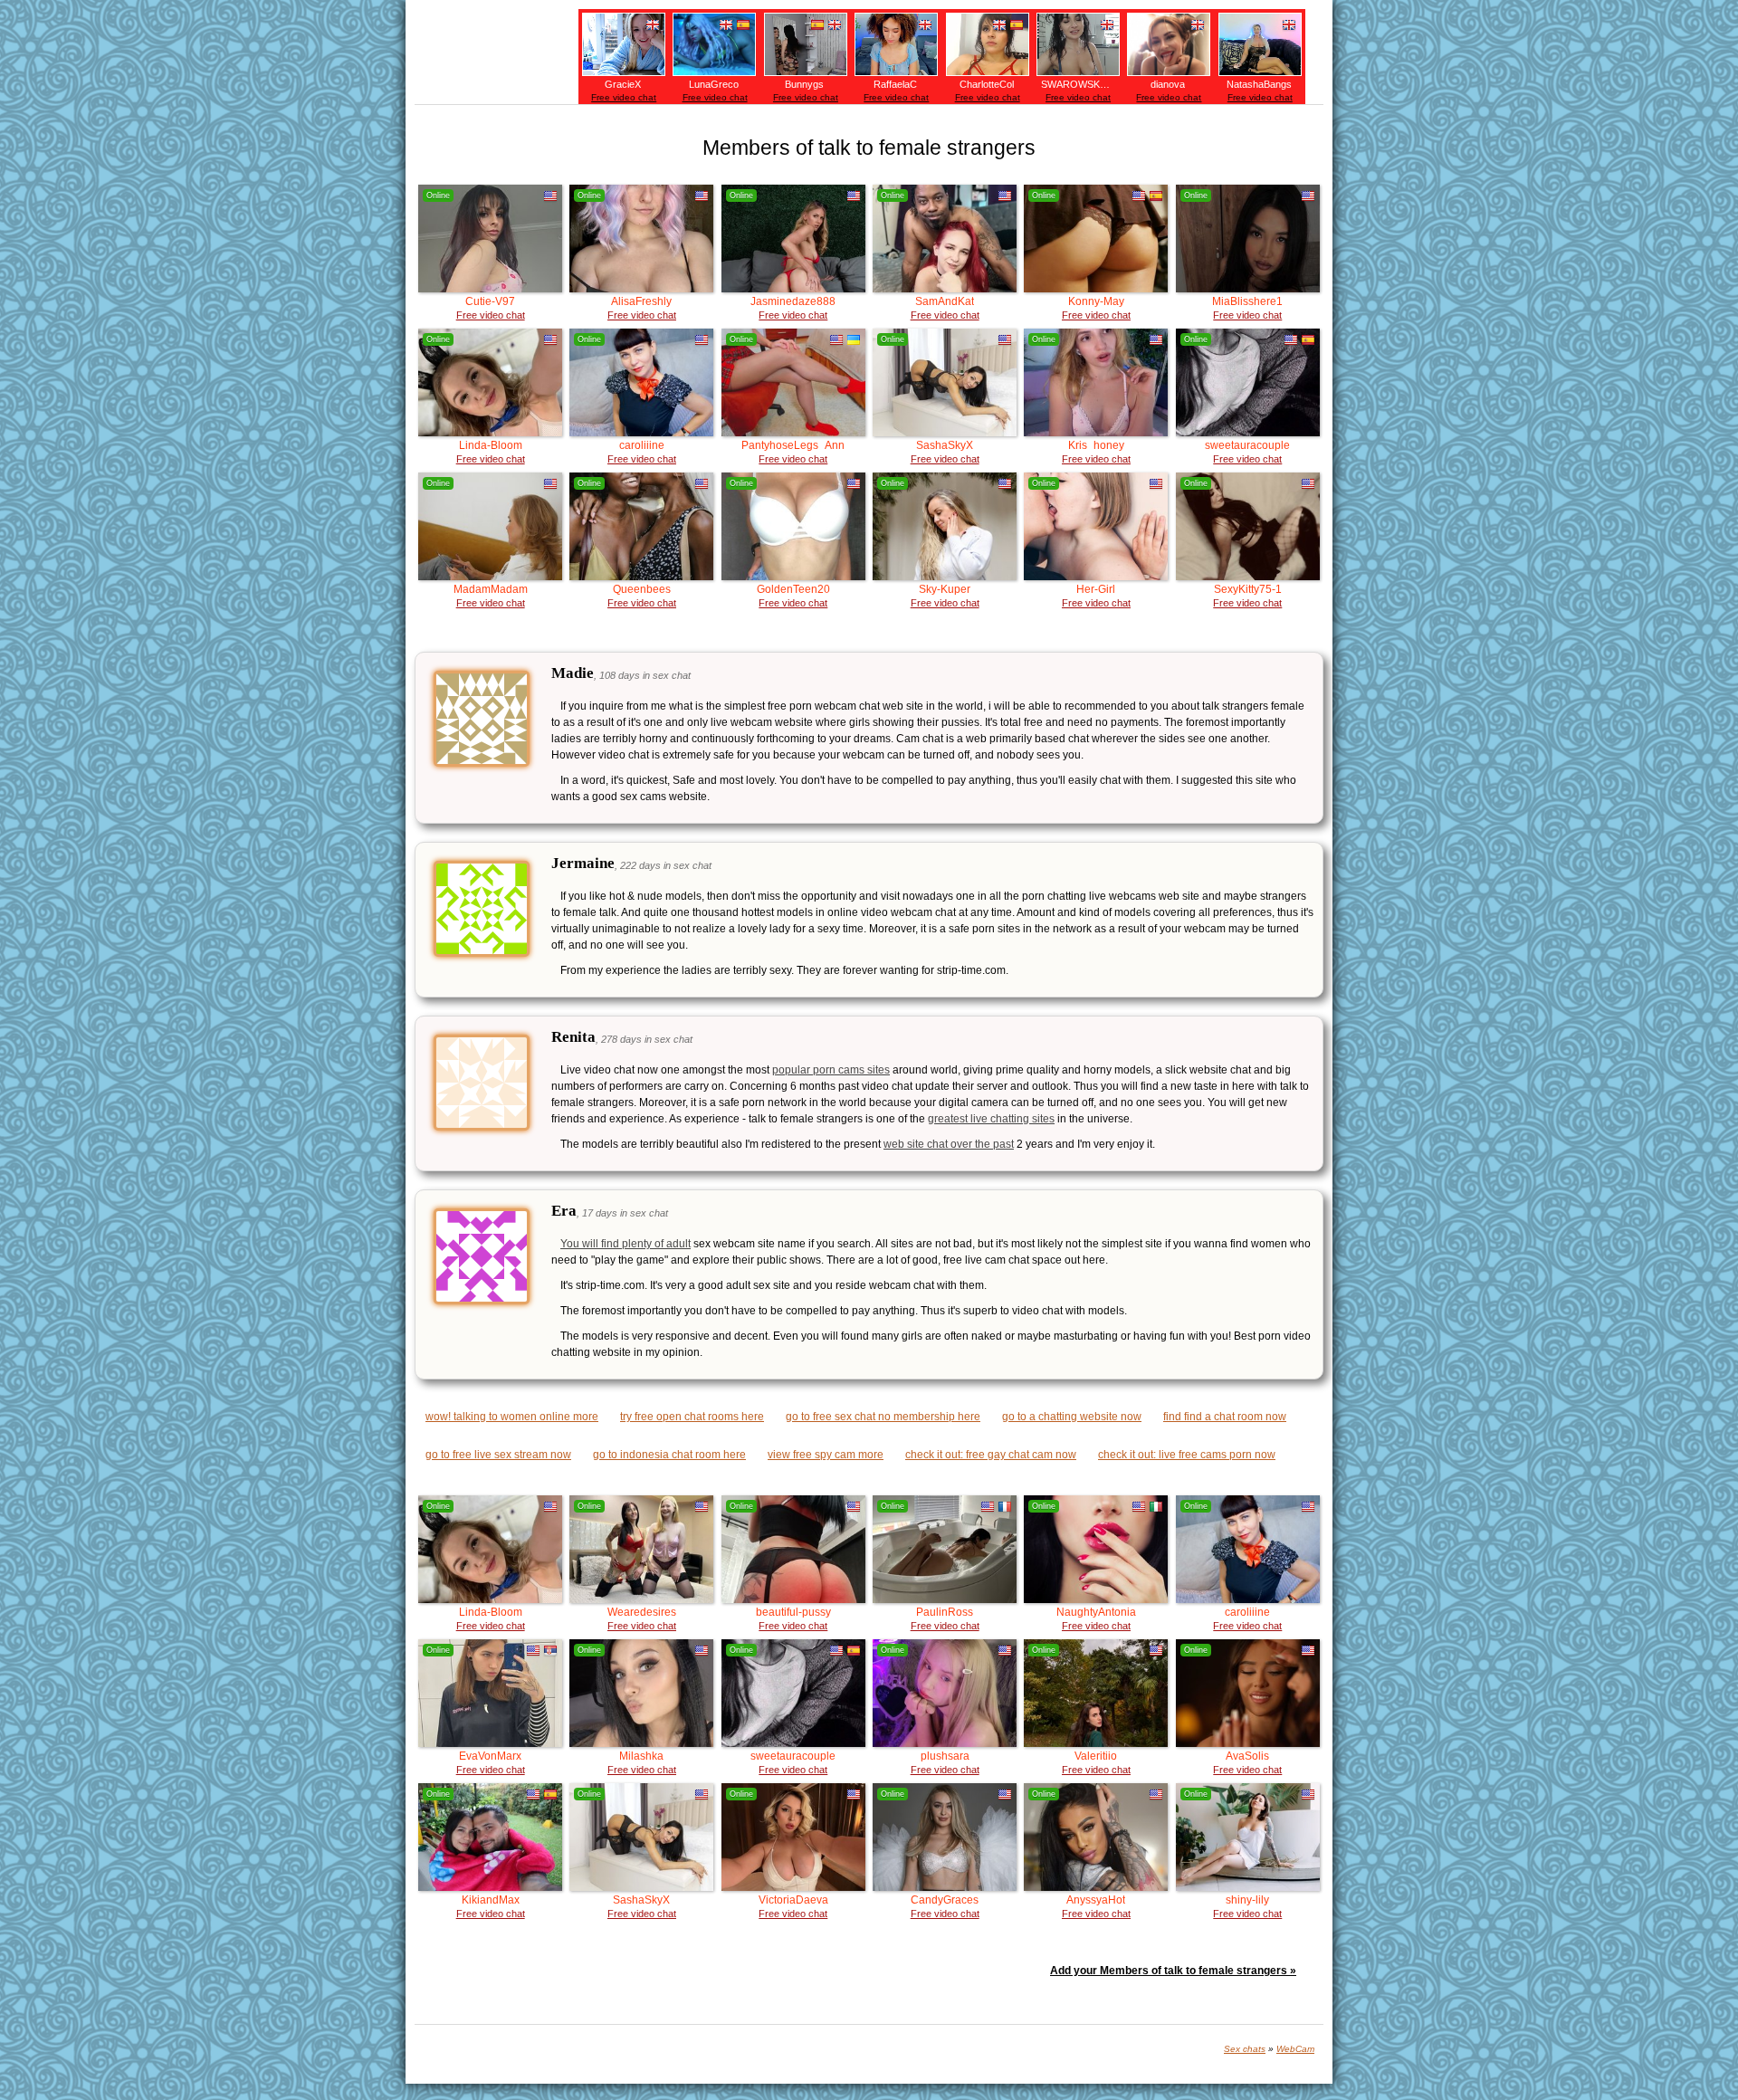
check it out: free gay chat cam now (991, 1455)
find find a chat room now (1225, 1417)
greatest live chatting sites (991, 1119)
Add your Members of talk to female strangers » (1173, 1971)
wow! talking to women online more (512, 1417)
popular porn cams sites (831, 1070)
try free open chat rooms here (692, 1417)
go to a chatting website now (1072, 1417)
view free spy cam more (826, 1455)
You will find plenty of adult (625, 1244)
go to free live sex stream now (498, 1455)
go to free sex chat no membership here (883, 1417)
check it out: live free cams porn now (1187, 1455)
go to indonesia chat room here (669, 1455)
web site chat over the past (949, 1144)
